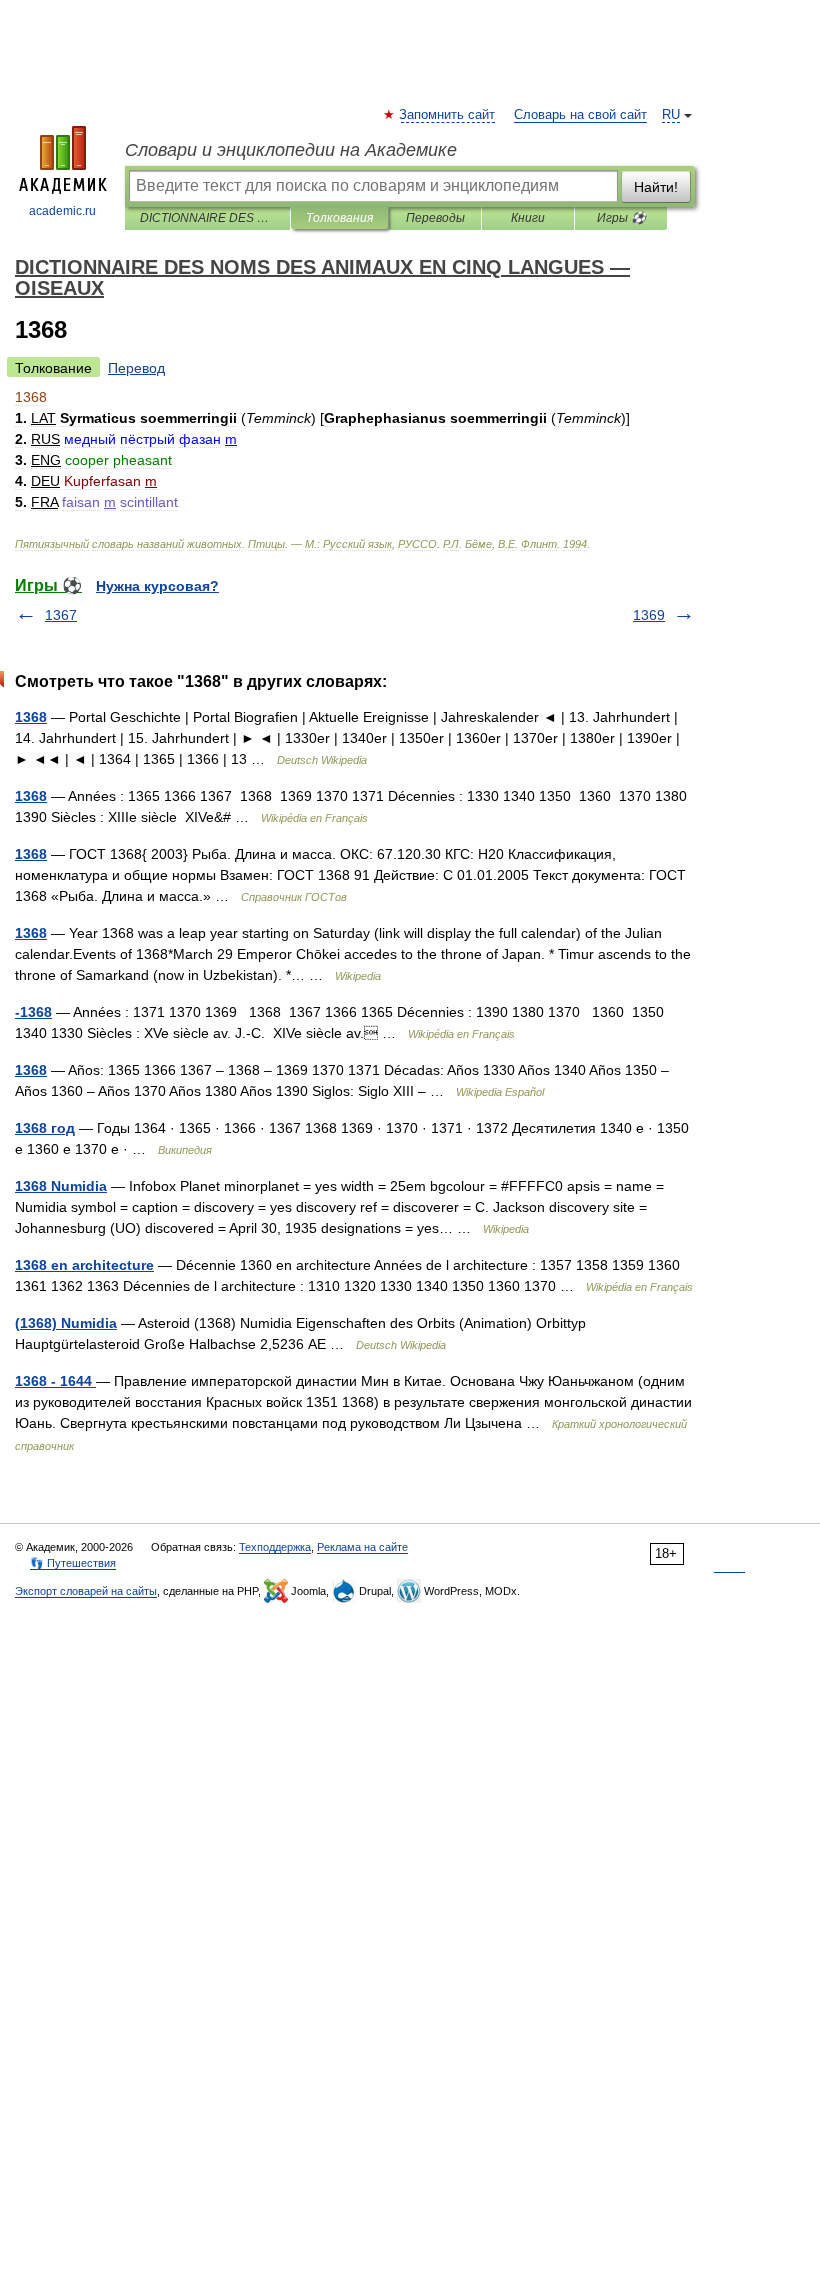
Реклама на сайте (362, 1547)
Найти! (656, 187)
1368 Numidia (61, 1186)
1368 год (45, 1128)
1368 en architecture (84, 1265)
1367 (61, 615)
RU (671, 115)
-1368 (33, 1012)
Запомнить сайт (448, 115)
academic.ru (62, 211)
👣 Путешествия (73, 1563)
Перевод (136, 368)
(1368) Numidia (66, 1323)
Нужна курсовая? (157, 586)
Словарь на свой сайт (580, 115)
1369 (649, 615)
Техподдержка (275, 1547)
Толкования (339, 218)
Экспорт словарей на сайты (86, 1591)
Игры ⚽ (621, 218)
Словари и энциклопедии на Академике (291, 150)
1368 (31, 717)
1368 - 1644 (55, 1381)
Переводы (435, 218)
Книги (528, 218)
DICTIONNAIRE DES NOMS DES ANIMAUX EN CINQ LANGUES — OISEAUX (207, 218)
